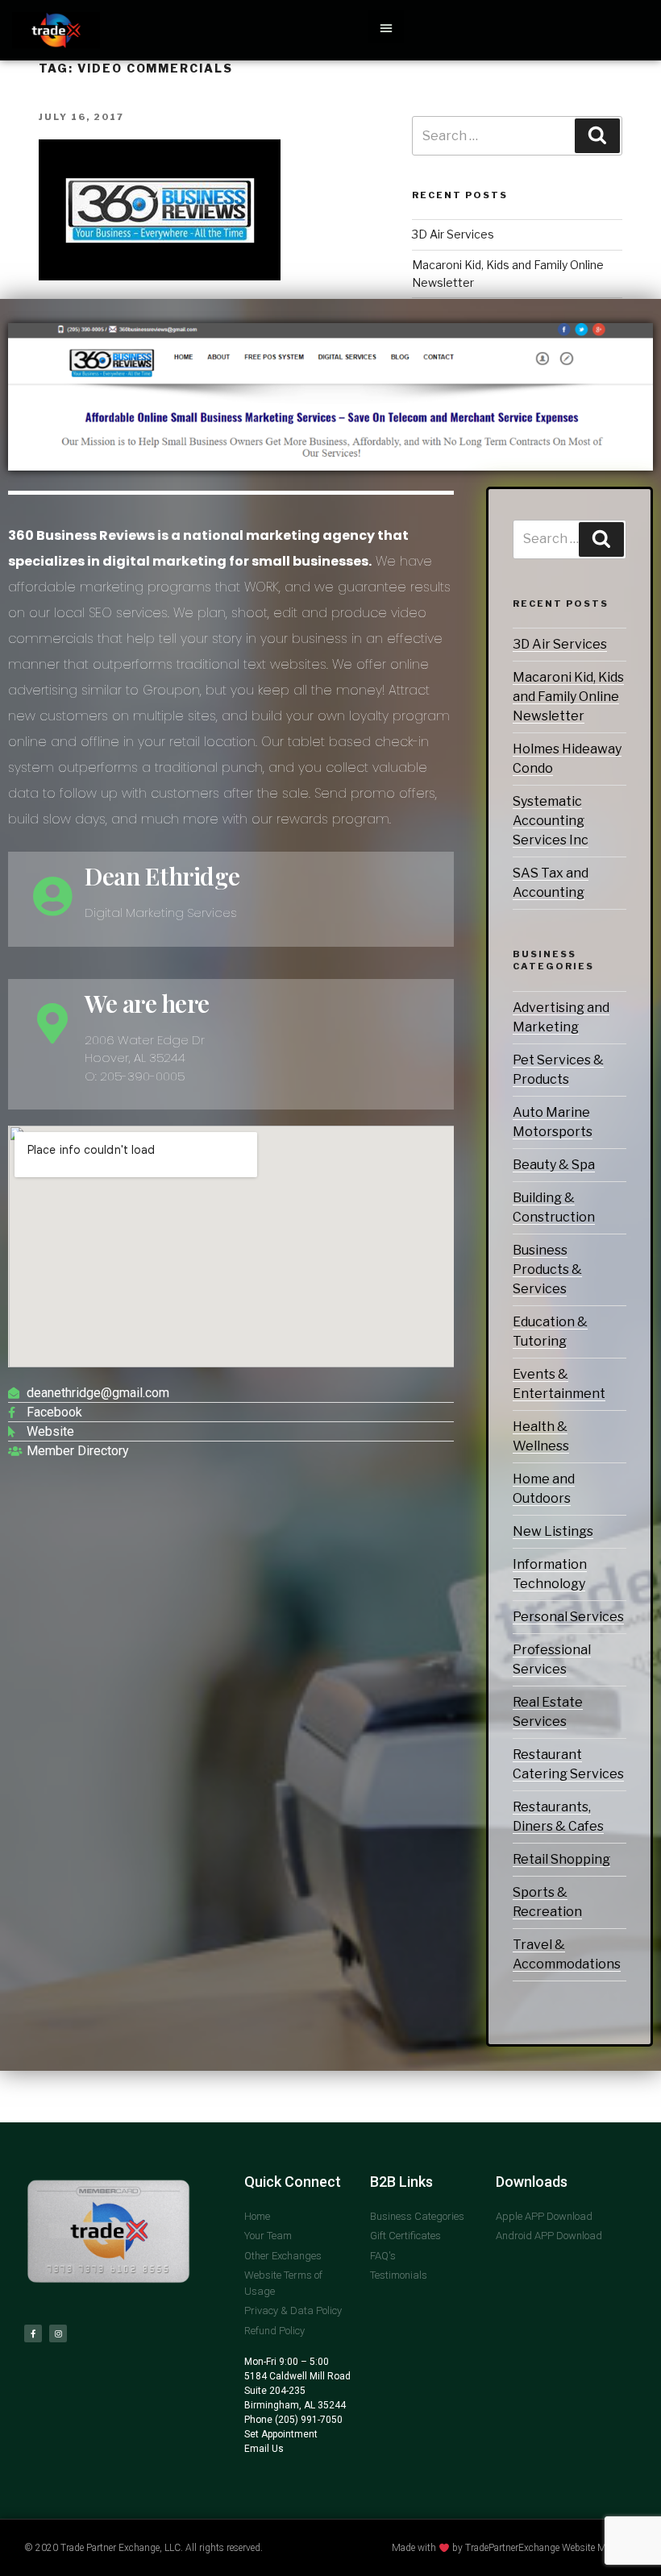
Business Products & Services (547, 1269)
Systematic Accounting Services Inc (551, 821)
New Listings (553, 1531)
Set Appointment (281, 2434)
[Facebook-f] (33, 2333)
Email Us (264, 2449)
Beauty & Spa (554, 1165)
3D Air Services (560, 644)
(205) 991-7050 (308, 2420)
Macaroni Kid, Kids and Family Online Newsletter (568, 697)
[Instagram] (58, 2333)
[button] (386, 27)
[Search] (601, 539)
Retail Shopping (561, 1859)
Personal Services (568, 1617)
